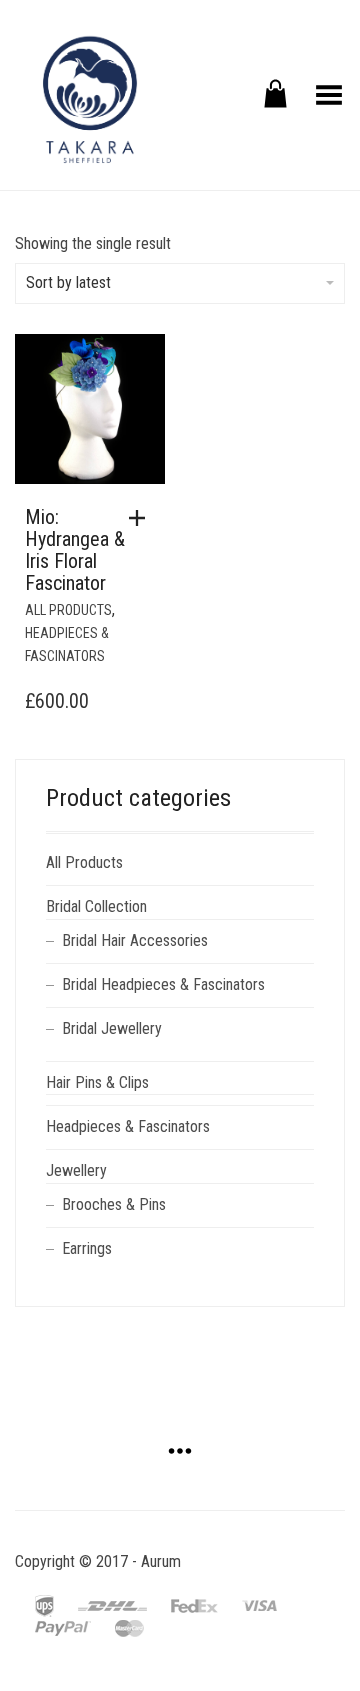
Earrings (87, 1248)
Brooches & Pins (114, 1204)
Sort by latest (68, 282)
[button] (142, 518)
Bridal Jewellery (112, 1028)
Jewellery (76, 1170)
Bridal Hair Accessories (135, 940)
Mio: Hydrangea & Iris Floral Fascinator (75, 550)
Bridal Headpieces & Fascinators (163, 984)
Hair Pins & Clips (97, 1082)
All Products (68, 610)
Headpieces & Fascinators (128, 1126)
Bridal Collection (96, 906)
